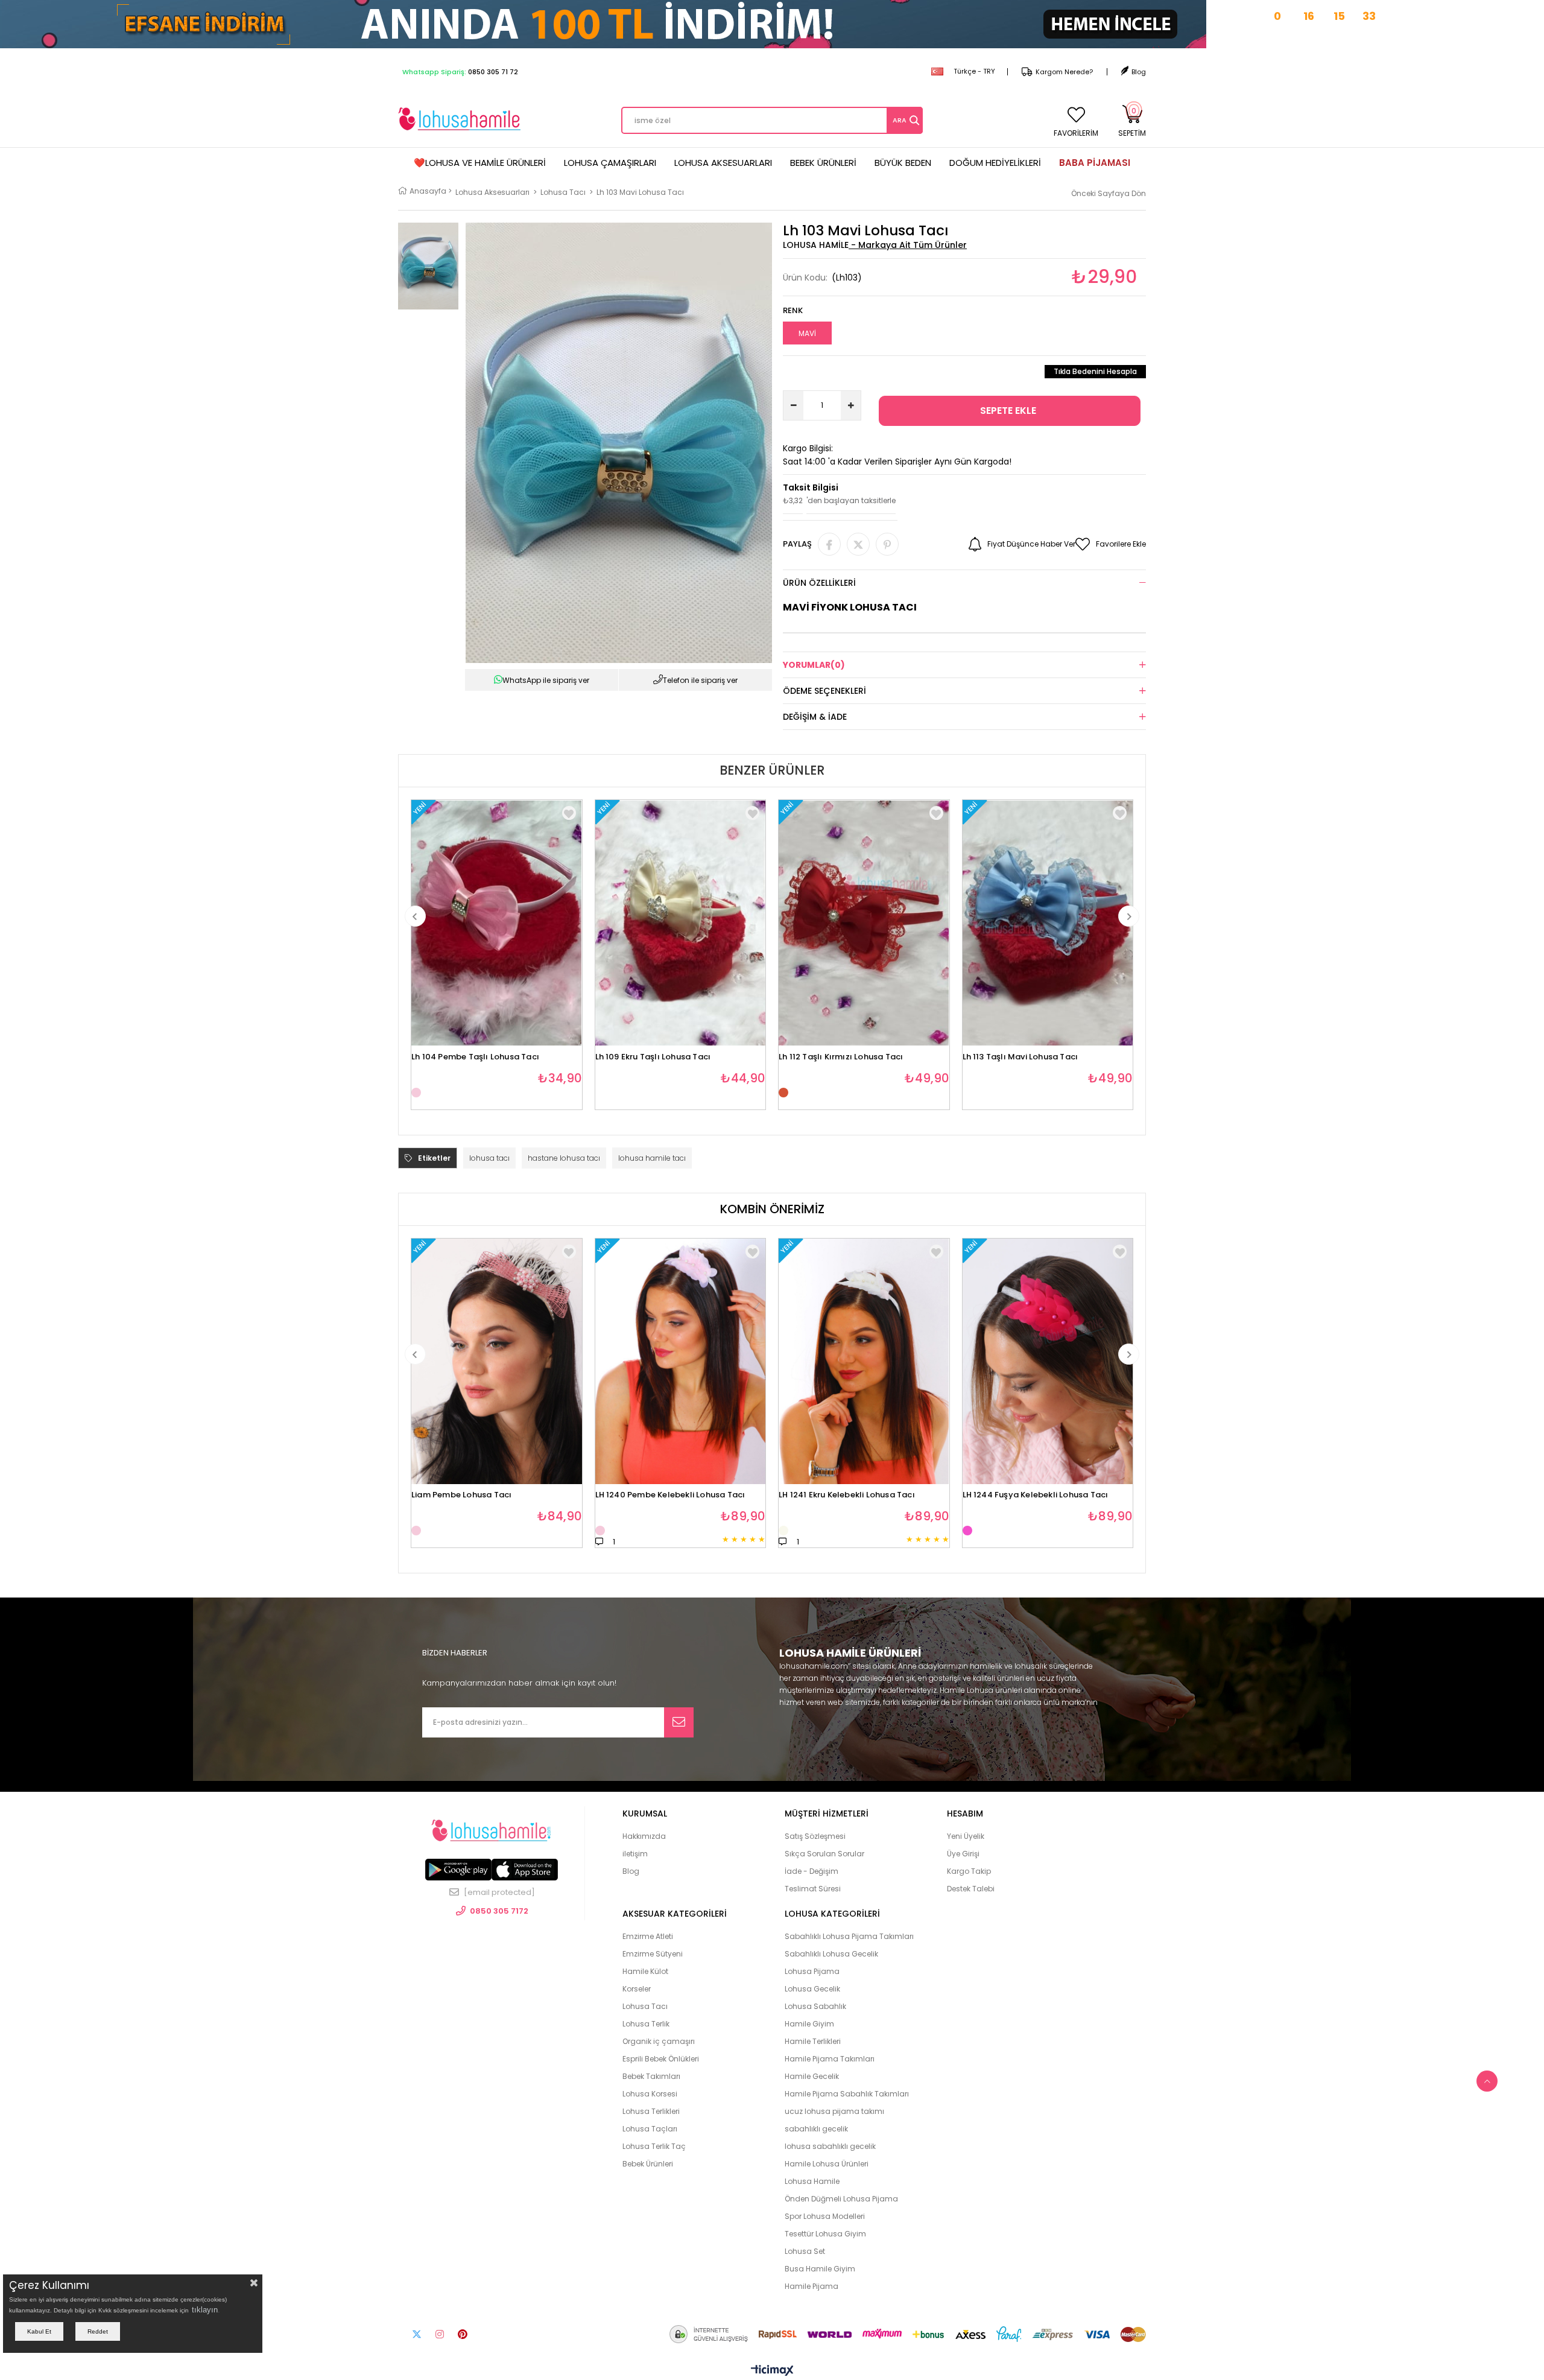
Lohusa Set (805, 2251)
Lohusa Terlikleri (651, 2111)
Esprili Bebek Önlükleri (661, 2059)
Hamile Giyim (809, 2024)
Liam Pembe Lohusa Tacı (461, 1495)
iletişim (635, 1854)
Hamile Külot (645, 1971)
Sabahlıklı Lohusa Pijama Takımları (849, 1936)
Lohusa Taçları (650, 2129)
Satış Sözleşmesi (815, 1836)
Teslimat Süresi (813, 1889)
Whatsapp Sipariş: (460, 72)
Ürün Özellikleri (819, 583)
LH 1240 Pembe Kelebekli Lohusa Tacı (670, 1495)
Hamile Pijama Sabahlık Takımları (847, 2094)
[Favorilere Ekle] (569, 1252)
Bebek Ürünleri (823, 163)
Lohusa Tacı (645, 2006)
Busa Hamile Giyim (820, 2269)
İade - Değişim (812, 1871)
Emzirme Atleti (648, 1936)
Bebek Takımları (651, 2076)
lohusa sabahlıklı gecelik (830, 2146)
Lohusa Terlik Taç (654, 2146)
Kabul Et (39, 2331)
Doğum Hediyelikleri (995, 163)
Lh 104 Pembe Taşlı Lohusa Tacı (475, 1057)
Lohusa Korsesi (650, 2094)
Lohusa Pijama (812, 1971)
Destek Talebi (971, 1889)
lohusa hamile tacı (652, 1158)
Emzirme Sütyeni (653, 1954)
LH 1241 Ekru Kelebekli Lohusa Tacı (847, 1495)
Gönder (679, 1722)
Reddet (98, 2331)
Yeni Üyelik (966, 1836)
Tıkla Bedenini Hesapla (1095, 371)
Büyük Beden (903, 163)
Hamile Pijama (812, 2286)
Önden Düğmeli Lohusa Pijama (841, 2199)
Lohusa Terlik (646, 2024)
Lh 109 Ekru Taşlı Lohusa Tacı (653, 1057)
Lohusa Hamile (812, 2181)
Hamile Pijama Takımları (830, 2059)
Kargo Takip (969, 1871)
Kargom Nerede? (1064, 72)
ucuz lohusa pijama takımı (834, 2111)
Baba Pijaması (1095, 163)
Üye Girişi (963, 1854)
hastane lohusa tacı (564, 1158)
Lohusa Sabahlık (815, 2006)
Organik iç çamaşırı (659, 2041)
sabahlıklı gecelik (816, 2129)
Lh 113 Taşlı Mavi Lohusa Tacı (1020, 1057)
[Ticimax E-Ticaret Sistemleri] (772, 2371)
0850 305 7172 (499, 1911)
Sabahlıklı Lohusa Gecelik (831, 1954)
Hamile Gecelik (812, 2076)
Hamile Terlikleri (813, 2041)
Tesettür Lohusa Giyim (825, 2234)
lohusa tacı (489, 1158)
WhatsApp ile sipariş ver (546, 680)
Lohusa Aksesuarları (723, 163)
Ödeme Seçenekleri (824, 691)
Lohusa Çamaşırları (610, 163)
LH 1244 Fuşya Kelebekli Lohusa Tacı (1036, 1495)
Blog (1139, 72)
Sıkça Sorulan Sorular (824, 1854)
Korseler (637, 1989)
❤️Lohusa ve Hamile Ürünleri (480, 163)
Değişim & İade (815, 717)
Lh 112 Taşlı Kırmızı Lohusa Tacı (841, 1057)
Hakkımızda (644, 1836)
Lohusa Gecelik (812, 1989)
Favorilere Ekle (569, 813)
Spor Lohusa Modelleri (825, 2216)
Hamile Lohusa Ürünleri (827, 2164)
